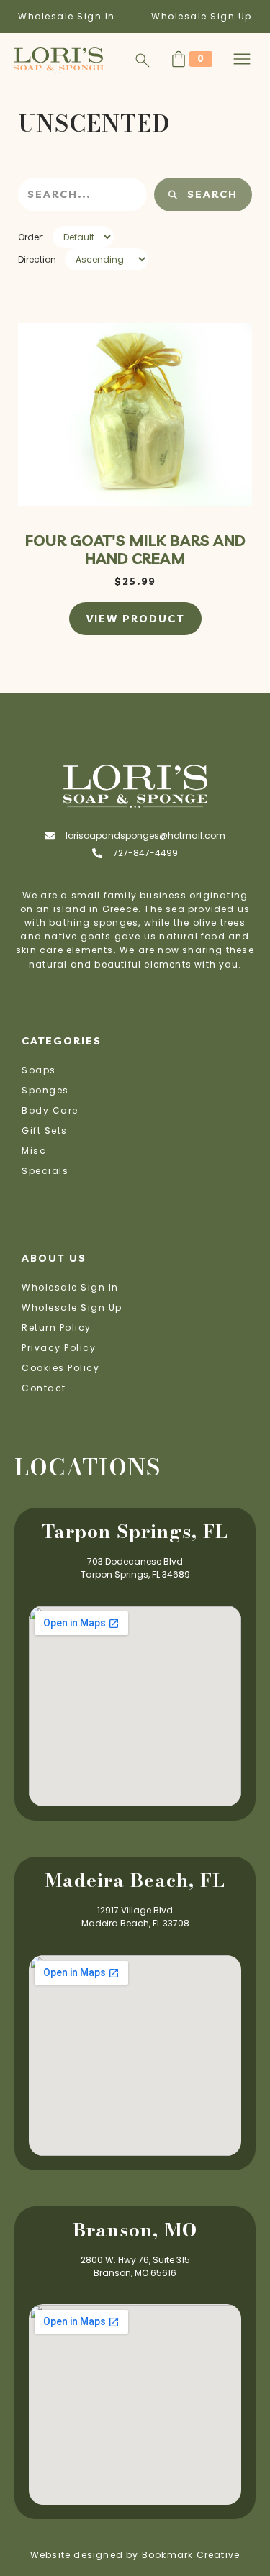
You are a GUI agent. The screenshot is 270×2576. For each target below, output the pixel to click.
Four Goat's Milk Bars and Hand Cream (135, 549)
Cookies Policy (60, 1368)
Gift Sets (45, 1130)
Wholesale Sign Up (202, 16)
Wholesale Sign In (67, 16)
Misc (34, 1151)
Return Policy (57, 1328)
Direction (37, 259)
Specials (45, 1171)
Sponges (45, 1090)
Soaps (39, 1070)
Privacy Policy (59, 1348)
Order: (31, 237)
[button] (242, 60)
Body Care (50, 1110)
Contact (44, 1388)
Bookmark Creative (191, 2555)
